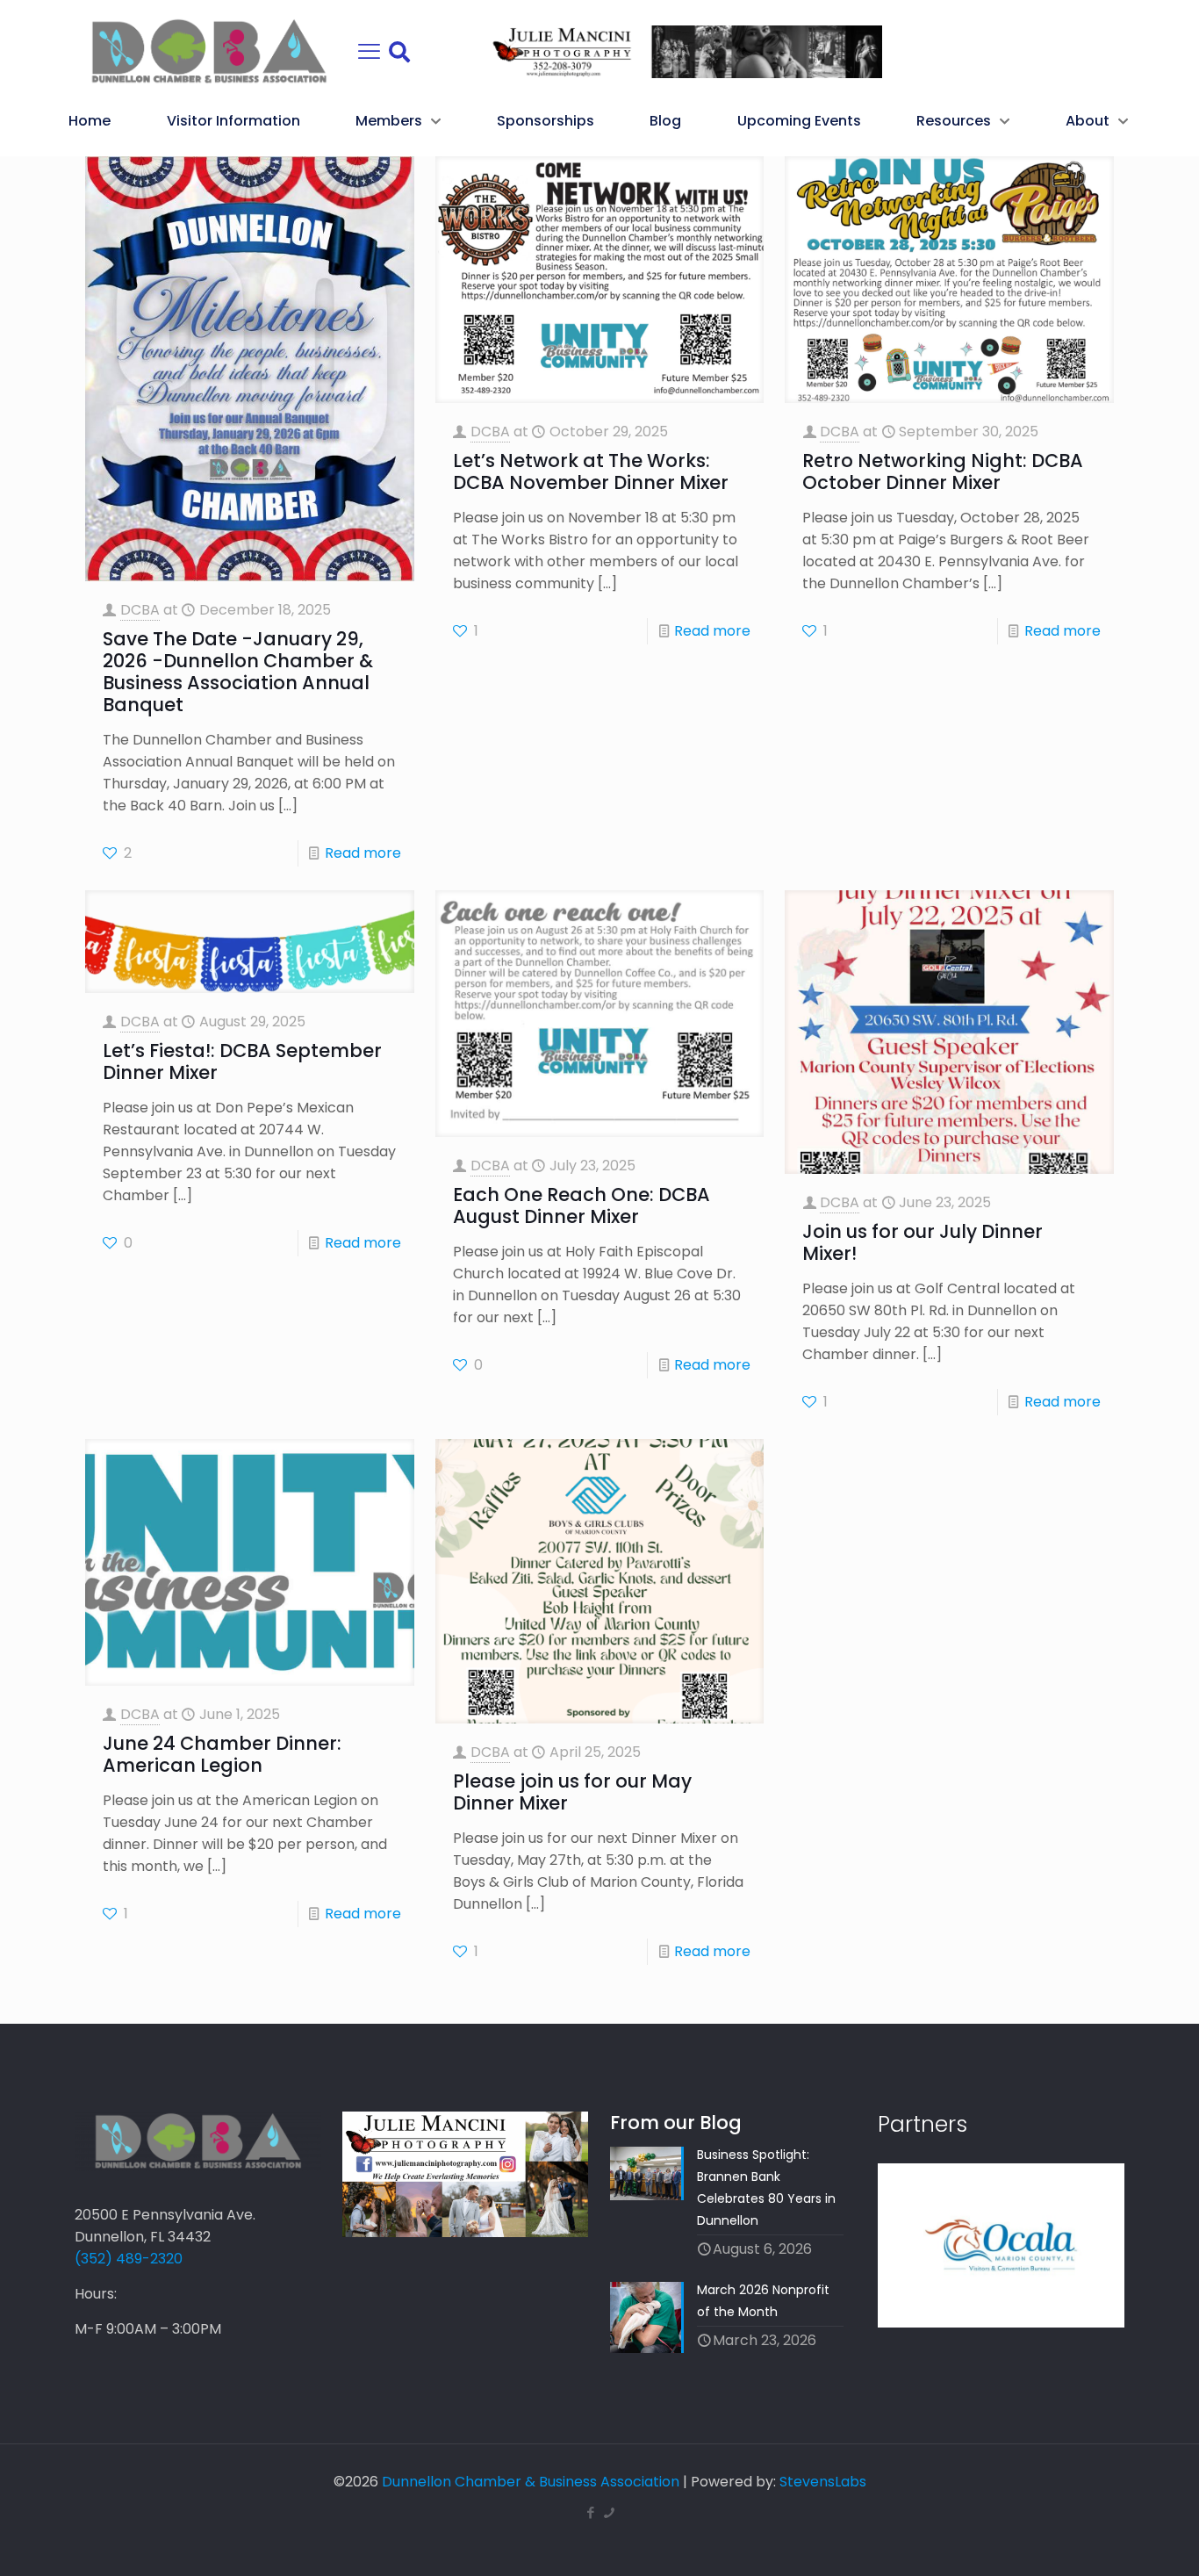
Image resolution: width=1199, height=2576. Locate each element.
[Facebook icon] (590, 2512)
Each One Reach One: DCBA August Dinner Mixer (582, 1205)
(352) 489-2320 (129, 2259)
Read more (363, 853)
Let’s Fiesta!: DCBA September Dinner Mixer (242, 1061)
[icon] (609, 2512)
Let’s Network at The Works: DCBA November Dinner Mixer (591, 471)
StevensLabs (823, 2482)
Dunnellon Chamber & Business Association (531, 2482)
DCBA (140, 610)
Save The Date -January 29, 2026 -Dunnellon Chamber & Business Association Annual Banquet (238, 672)
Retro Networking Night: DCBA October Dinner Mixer (943, 471)
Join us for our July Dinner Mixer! (923, 1242)
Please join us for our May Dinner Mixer (572, 1792)
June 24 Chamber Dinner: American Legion (222, 1754)
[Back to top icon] (1115, 2540)
